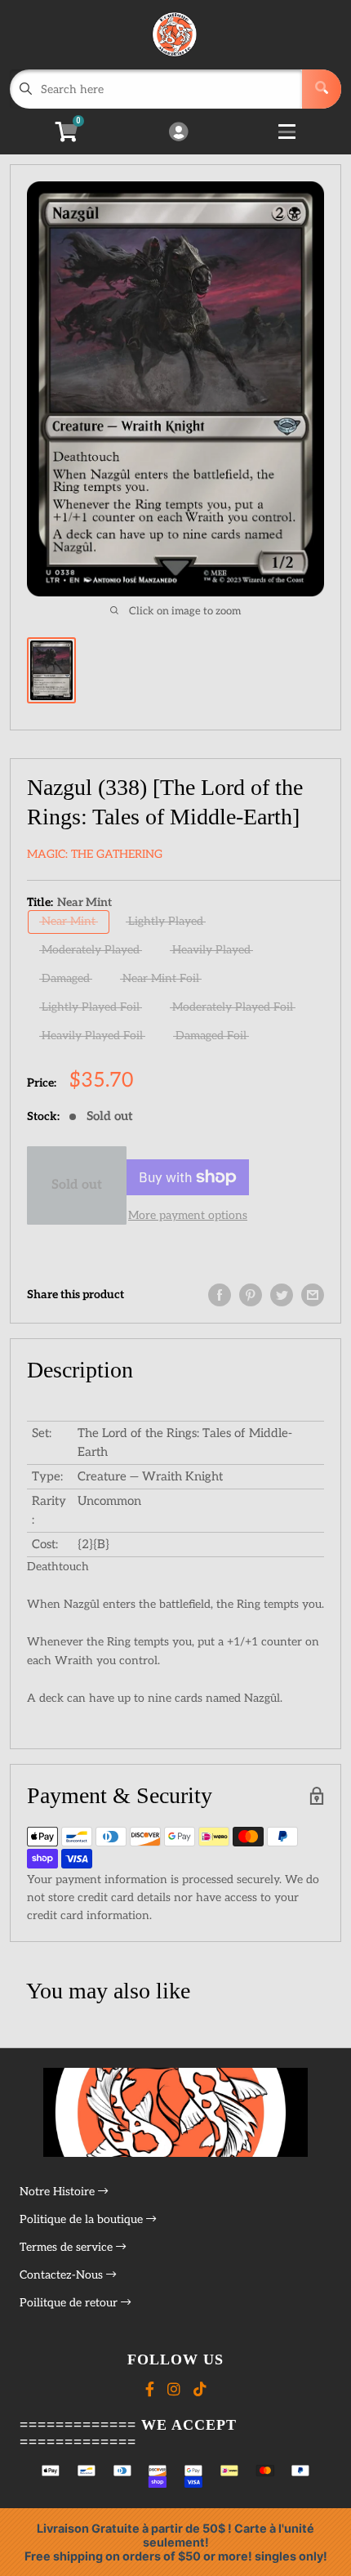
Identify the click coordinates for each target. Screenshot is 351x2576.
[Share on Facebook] (220, 1295)
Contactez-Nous (63, 2275)
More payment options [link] (188, 1215)
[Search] (322, 89)
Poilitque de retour (70, 2303)
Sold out (77, 1185)
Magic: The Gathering (95, 854)
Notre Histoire (59, 2192)
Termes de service (68, 2247)
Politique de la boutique (83, 2219)
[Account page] (178, 133)
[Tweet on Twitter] (282, 1295)
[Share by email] (313, 1295)
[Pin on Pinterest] (251, 1295)
